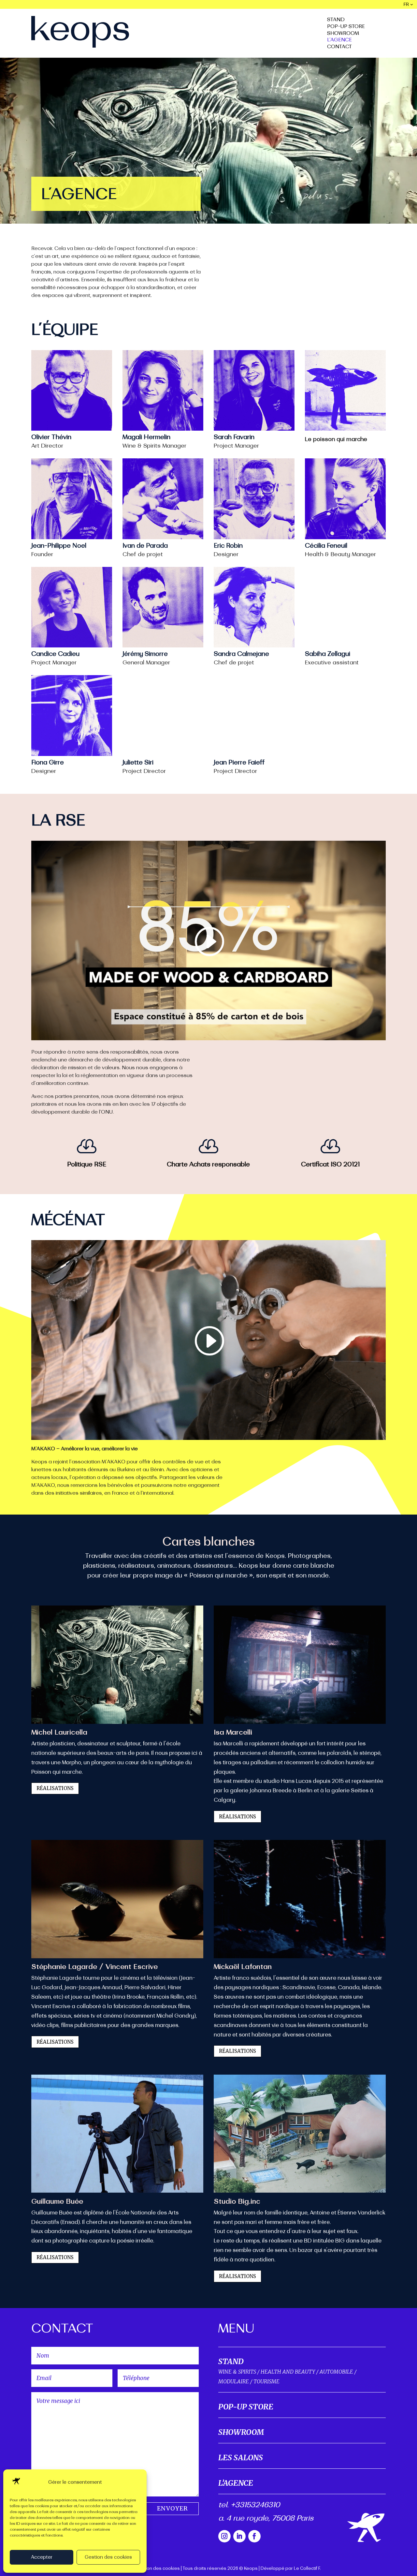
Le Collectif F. (307, 2569)
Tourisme (266, 2381)
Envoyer (173, 2508)
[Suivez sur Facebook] (254, 2536)
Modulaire (234, 2381)
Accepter (42, 2557)
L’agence (339, 40)
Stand (336, 20)
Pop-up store (346, 27)
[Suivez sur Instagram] (224, 2536)
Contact (339, 47)
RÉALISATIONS (55, 1788)
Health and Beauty (288, 2372)
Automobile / (338, 2372)
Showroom (343, 34)
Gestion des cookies (108, 2557)
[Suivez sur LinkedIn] (239, 2536)
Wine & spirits (237, 2372)
